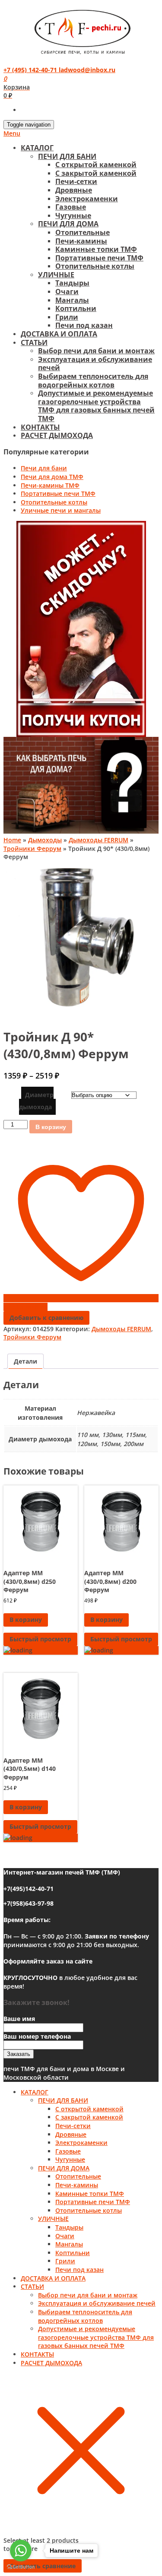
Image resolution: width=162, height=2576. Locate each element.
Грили (67, 317)
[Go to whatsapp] (21, 2551)
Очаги (67, 292)
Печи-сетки (76, 181)
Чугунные (73, 216)
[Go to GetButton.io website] (21, 2567)
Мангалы (72, 300)
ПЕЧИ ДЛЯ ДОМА (68, 224)
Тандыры (72, 283)
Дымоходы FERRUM (98, 840)
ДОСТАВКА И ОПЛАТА (59, 334)
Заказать (19, 2054)
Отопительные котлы (95, 266)
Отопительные (83, 232)
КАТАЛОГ (37, 148)
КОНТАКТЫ (40, 427)
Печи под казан (84, 325)
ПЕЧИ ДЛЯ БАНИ (67, 156)
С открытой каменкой (96, 165)
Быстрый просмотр (40, 1639)
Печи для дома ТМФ (52, 477)
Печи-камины (81, 241)
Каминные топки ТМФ (96, 249)
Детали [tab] (25, 1361)
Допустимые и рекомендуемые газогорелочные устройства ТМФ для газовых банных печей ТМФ (96, 406)
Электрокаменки (87, 199)
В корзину (51, 1127)
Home (12, 840)
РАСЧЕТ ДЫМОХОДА (57, 435)
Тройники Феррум (32, 849)
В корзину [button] (26, 1620)
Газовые (71, 207)
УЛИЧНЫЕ (56, 275)
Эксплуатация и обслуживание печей (95, 364)
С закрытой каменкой (96, 173)
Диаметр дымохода (36, 1101)
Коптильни (76, 308)
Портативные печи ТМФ (99, 258)
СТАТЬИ (34, 343)
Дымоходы (45, 840)
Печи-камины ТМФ (50, 485)
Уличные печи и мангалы (61, 510)
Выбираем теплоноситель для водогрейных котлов (93, 381)
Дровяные (74, 190)
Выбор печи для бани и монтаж (96, 351)
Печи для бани (44, 468)
